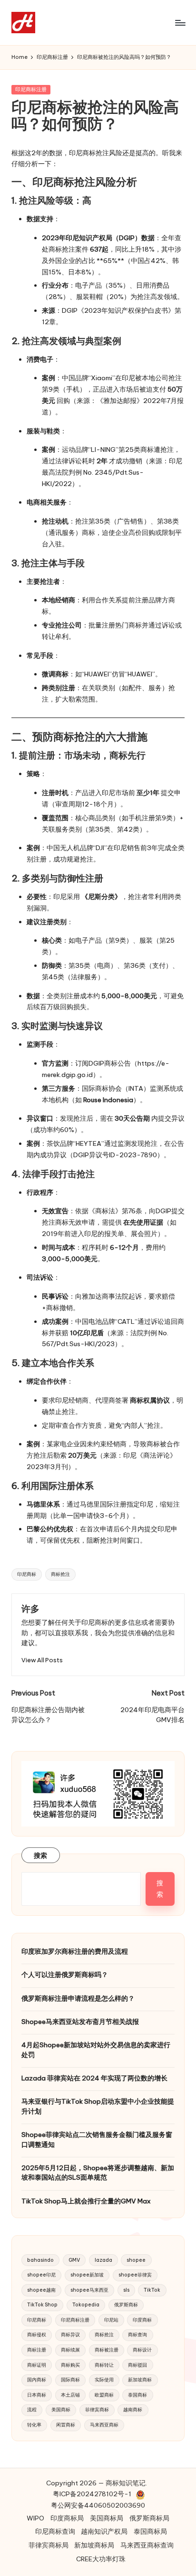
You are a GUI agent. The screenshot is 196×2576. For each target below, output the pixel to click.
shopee (136, 2260)
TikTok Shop (42, 2305)
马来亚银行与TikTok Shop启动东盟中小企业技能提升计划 (98, 2106)
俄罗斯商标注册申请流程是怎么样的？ (78, 1998)
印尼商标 (27, 1574)
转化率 (34, 2425)
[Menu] (180, 23)
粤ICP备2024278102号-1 (92, 2494)
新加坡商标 (140, 2380)
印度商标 (142, 2320)
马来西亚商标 (104, 2425)
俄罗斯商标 (126, 2305)
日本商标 (37, 2395)
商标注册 (37, 2350)
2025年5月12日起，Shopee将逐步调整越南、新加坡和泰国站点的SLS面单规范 (98, 2173)
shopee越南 (41, 2290)
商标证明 (37, 2365)
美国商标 (61, 2410)
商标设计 (142, 2350)
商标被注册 (107, 2350)
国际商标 (70, 2380)
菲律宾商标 (97, 2410)
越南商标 (133, 2410)
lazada (103, 2260)
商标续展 (70, 2350)
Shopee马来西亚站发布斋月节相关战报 (80, 2022)
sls (126, 2290)
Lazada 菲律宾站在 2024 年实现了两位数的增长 (94, 2078)
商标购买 (70, 2365)
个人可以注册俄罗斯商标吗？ (65, 1975)
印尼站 (111, 2320)
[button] (42, 1660)
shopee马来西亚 (89, 2290)
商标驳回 (137, 2365)
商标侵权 (37, 2335)
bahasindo (40, 2260)
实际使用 (104, 2380)
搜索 (41, 1855)
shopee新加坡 (87, 2275)
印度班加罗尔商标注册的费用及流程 (75, 1951)
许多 (30, 1609)
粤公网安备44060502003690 (98, 2505)
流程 (32, 2410)
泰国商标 (137, 2395)
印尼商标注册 (31, 89)
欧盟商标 (104, 2395)
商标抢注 (60, 1574)
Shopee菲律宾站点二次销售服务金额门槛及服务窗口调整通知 (97, 2139)
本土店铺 (70, 2395)
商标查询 (137, 2335)
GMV (74, 2260)
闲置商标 (66, 2425)
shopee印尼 (41, 2275)
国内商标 (37, 2380)
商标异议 (70, 2335)
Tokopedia (86, 2305)
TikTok (152, 2290)
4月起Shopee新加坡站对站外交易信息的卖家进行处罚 (96, 2050)
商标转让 (104, 2365)
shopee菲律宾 (135, 2275)
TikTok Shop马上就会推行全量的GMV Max (86, 2201)
